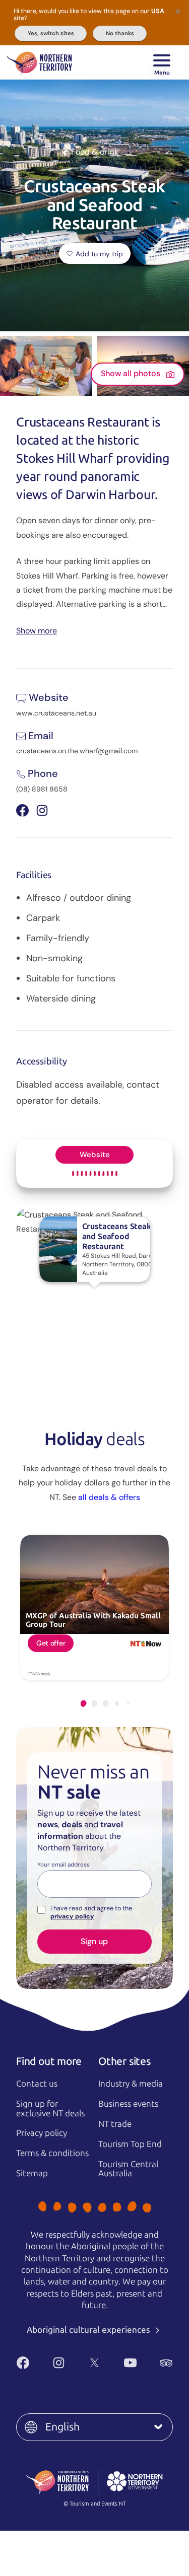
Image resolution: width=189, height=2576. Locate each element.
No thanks (120, 33)
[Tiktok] (106, 2379)
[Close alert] (178, 11)
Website (95, 1155)
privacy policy (72, 1916)
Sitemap (32, 2173)
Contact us (37, 2084)
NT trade (115, 2124)
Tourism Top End (130, 2144)
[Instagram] (59, 2363)
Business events (128, 2104)
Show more (37, 630)
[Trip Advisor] (166, 2363)
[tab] (84, 1704)
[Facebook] (23, 2363)
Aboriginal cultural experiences (89, 2330)
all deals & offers (109, 1497)
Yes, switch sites (51, 33)
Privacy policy (42, 2133)
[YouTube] (130, 2363)
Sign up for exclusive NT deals (50, 2108)
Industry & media (131, 2084)
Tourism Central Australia (128, 2169)
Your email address (64, 1865)
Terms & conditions (52, 2153)
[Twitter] (94, 2363)
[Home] (40, 62)
